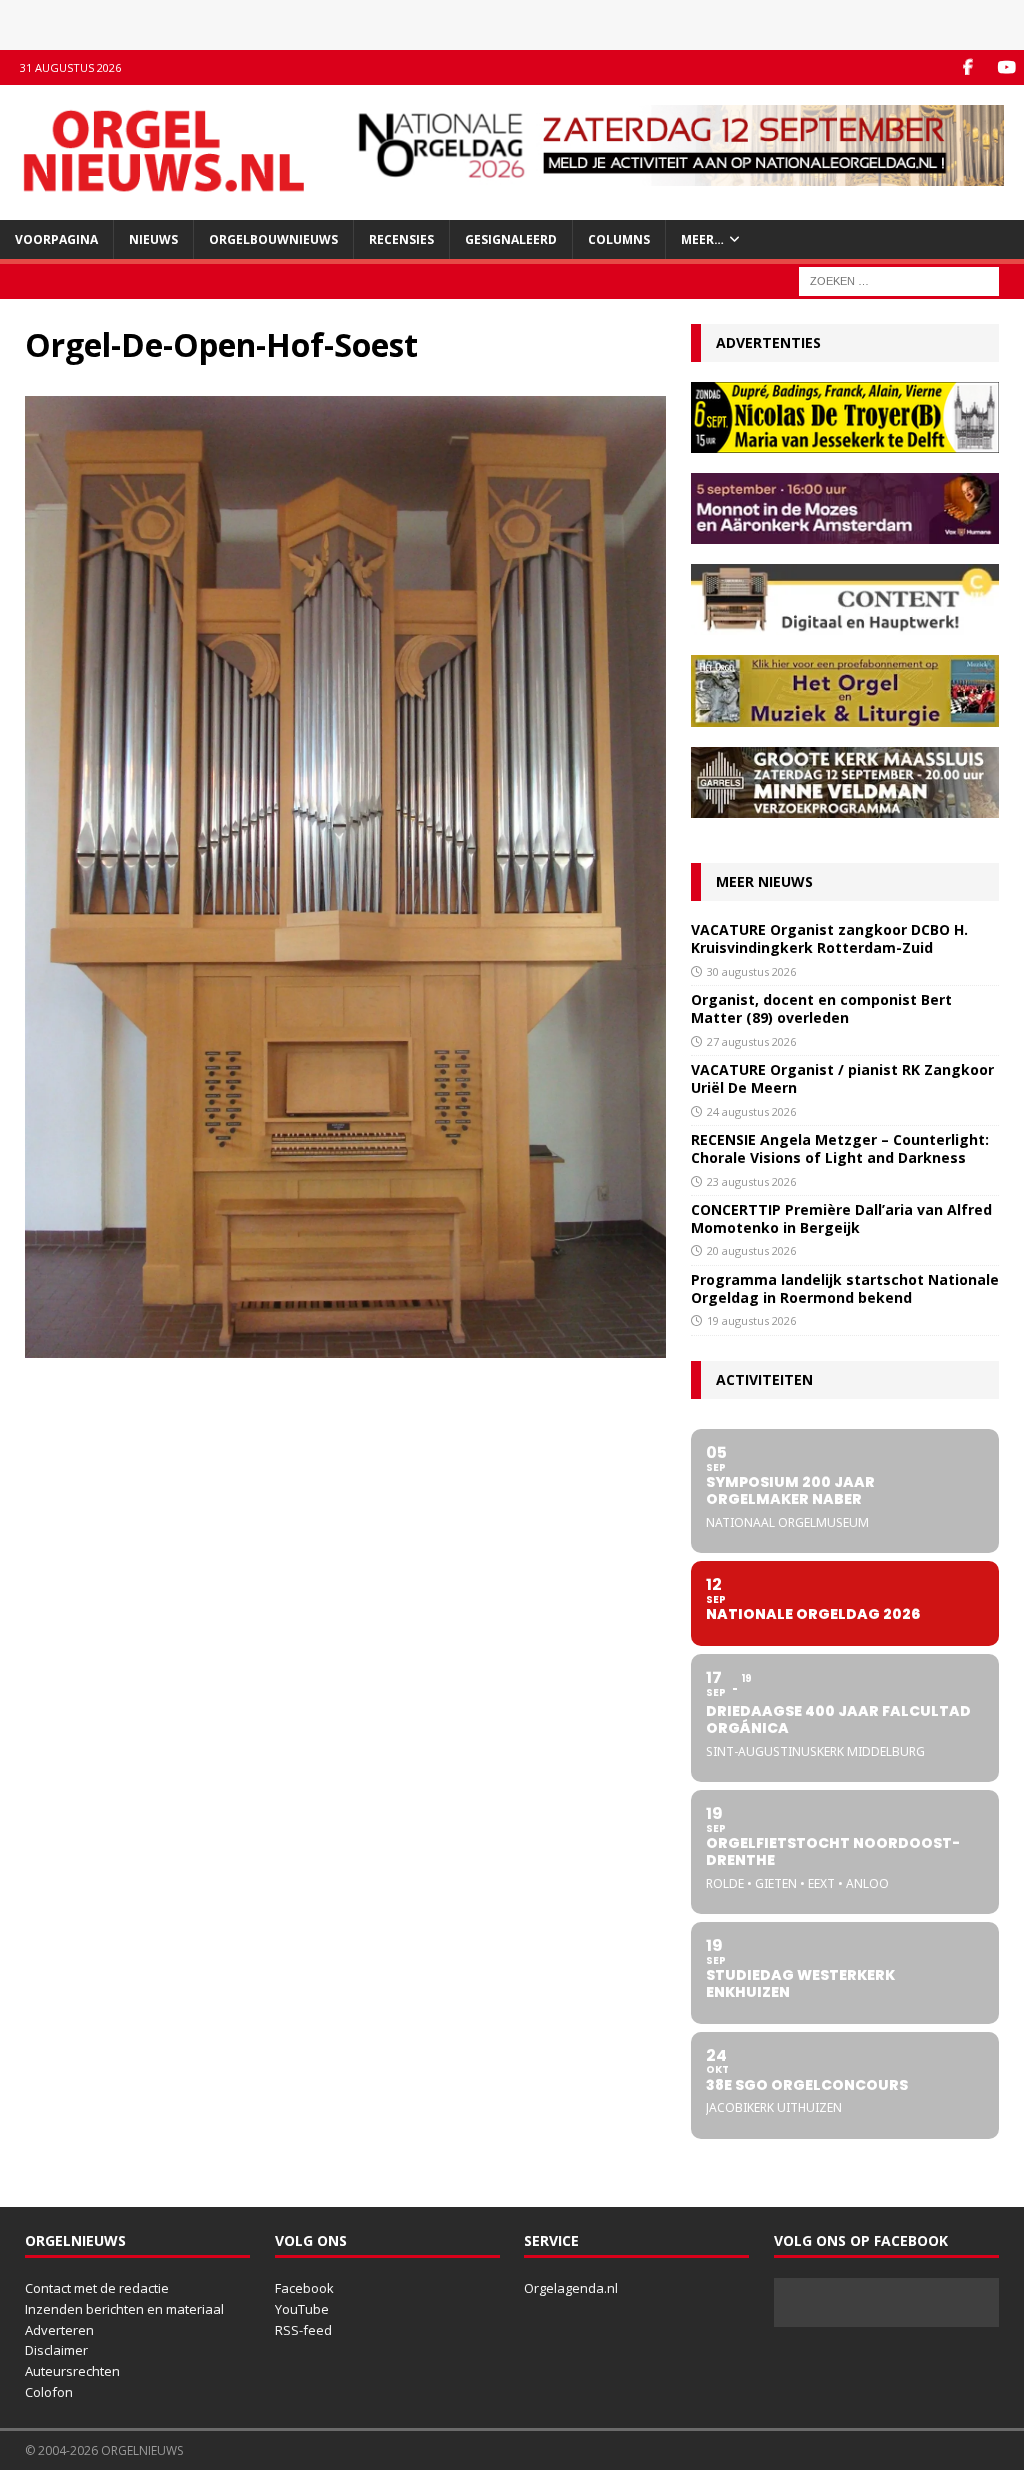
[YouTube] (1006, 67)
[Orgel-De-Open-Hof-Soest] (345, 1346)
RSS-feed (303, 2330)
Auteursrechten (72, 2371)
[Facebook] (967, 67)
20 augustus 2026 (751, 1250)
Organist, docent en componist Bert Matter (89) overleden (821, 1008)
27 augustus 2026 (751, 1041)
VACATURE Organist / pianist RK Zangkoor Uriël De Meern (842, 1078)
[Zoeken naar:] (899, 279)
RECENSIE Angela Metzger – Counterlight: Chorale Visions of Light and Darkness (840, 1148)
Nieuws (153, 239)
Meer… (702, 239)
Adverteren (59, 2330)
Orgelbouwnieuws (273, 239)
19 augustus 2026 (751, 1320)
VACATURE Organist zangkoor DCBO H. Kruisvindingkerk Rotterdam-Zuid (829, 938)
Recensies (401, 239)
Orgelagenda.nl (571, 2288)
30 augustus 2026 (751, 971)
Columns (619, 239)
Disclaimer (56, 2350)
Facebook (304, 2288)
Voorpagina (56, 239)
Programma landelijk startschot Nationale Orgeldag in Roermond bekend (845, 1288)
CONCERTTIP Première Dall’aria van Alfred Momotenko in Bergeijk (841, 1218)
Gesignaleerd (511, 239)
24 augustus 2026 (751, 1111)
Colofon (49, 2392)
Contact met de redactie (97, 2288)
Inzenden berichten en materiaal (124, 2309)
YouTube (302, 2309)
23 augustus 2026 (751, 1181)
